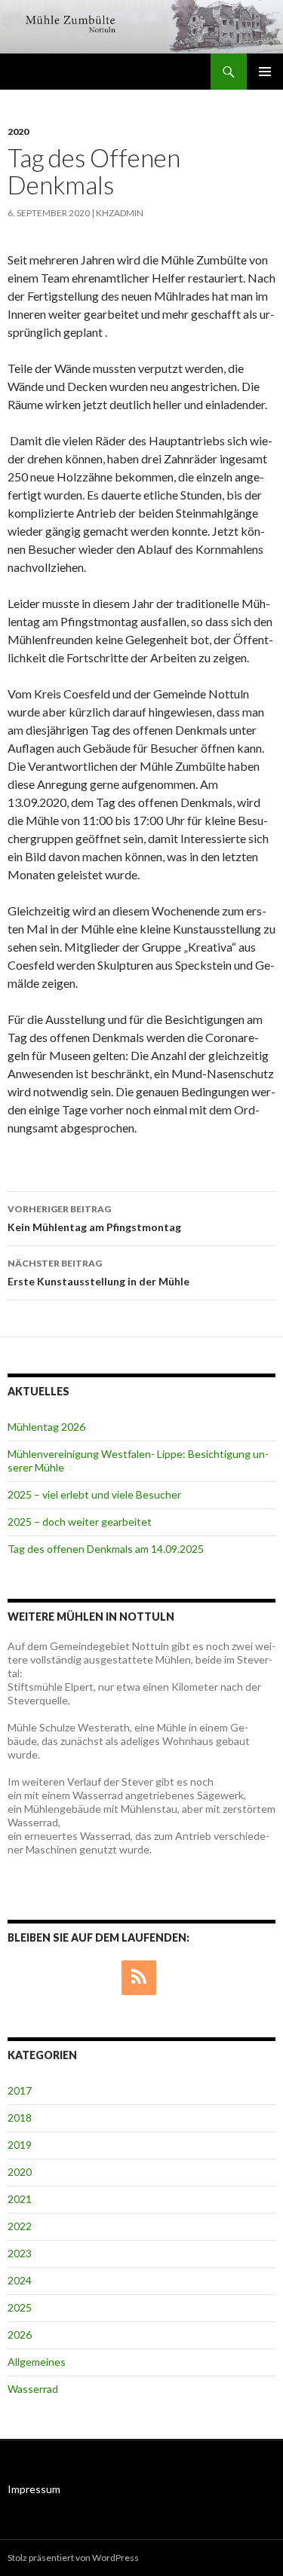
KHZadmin (120, 213)
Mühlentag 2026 (46, 1427)
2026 (20, 2335)
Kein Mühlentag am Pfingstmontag (94, 1218)
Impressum (34, 2489)
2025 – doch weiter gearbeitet (80, 1522)
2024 (20, 2280)
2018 (20, 2118)
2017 (20, 2090)
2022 (20, 2226)
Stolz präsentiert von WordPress (73, 2558)
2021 (20, 2199)
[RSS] (139, 1978)
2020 (18, 131)
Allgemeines (37, 2362)
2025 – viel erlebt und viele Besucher (94, 1494)
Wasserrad (33, 2389)
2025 (20, 2307)
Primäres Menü (265, 72)
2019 (20, 2145)
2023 (20, 2253)
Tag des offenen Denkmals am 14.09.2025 (106, 1549)
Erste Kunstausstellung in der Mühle (98, 1273)
